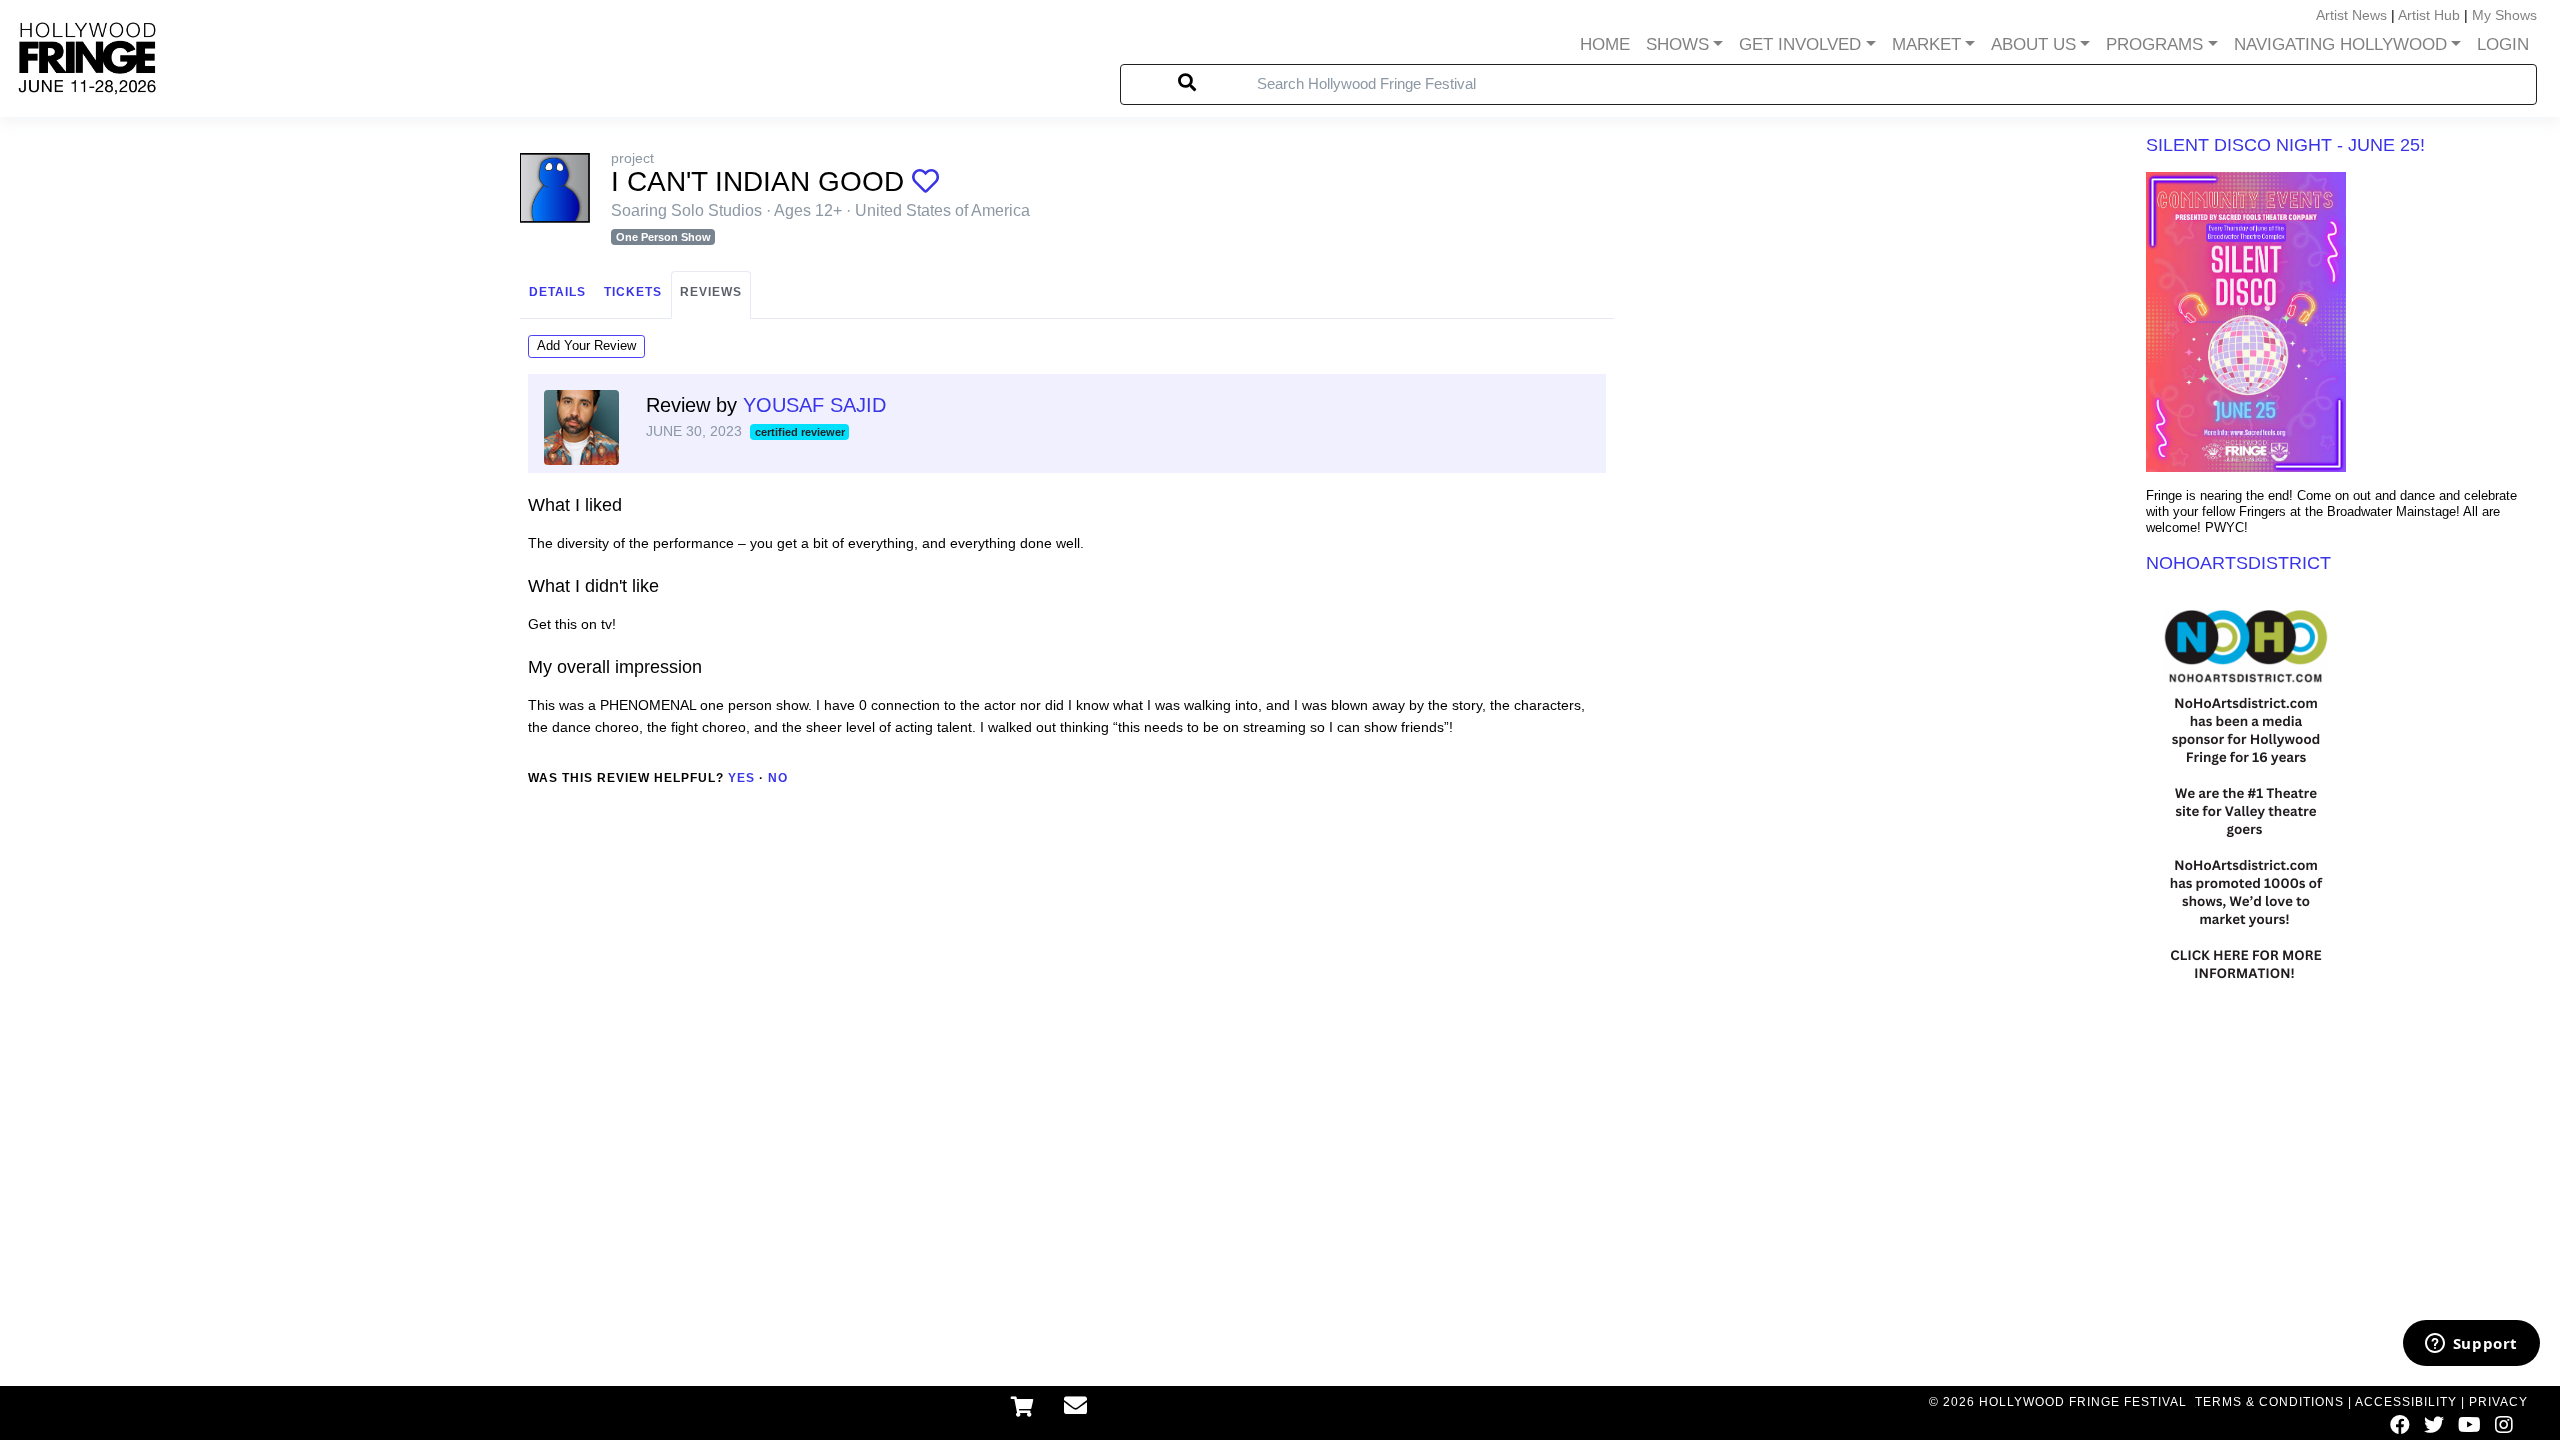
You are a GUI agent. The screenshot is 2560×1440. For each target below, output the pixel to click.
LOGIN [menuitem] (2503, 44)
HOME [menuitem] (1605, 44)
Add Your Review (586, 345)
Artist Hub (2429, 15)
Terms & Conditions (2269, 1402)
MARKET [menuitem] (1926, 44)
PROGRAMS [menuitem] (2154, 44)
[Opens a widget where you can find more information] (2471, 1345)
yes (741, 778)
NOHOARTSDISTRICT (2238, 563)
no (778, 778)
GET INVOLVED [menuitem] (1800, 44)
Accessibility (2406, 1402)
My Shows (2504, 15)
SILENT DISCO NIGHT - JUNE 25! (2285, 145)
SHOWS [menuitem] (1677, 44)
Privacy (2498, 1402)
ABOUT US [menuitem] (2033, 44)
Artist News (2351, 15)
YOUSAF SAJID (814, 405)
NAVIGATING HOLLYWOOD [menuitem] (2340, 44)
